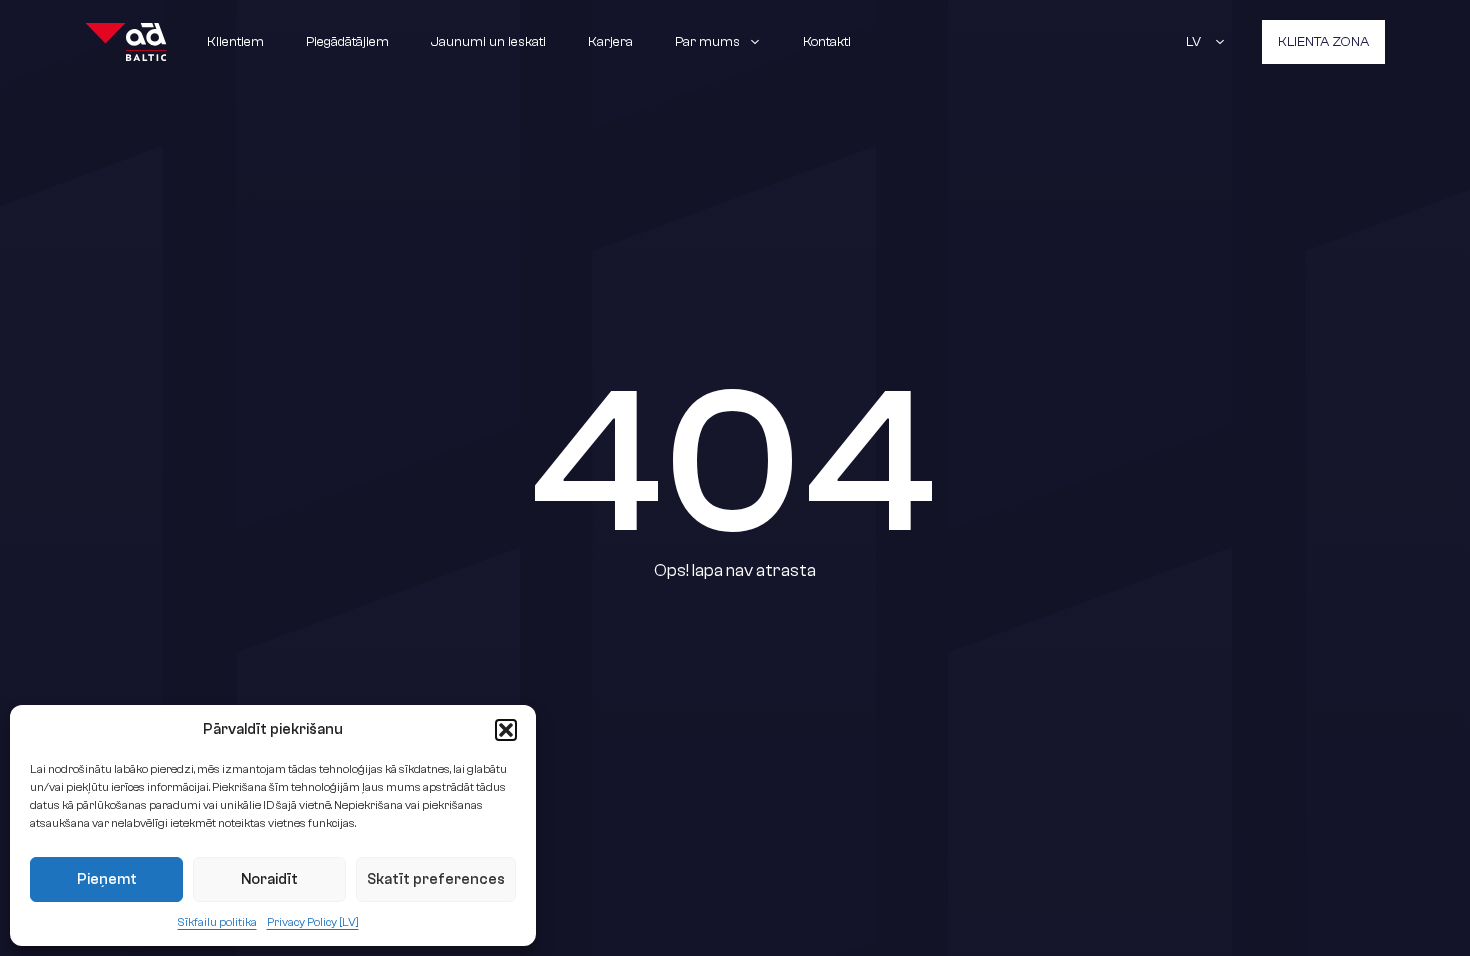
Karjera (610, 42)
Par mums (707, 42)
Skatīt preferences (436, 879)
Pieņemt (107, 879)
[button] (506, 730)
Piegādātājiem (347, 42)
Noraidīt (269, 879)
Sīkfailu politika (217, 922)
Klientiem (235, 42)
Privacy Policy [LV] (313, 922)
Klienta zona (1323, 42)
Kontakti (827, 42)
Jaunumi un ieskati (488, 42)
